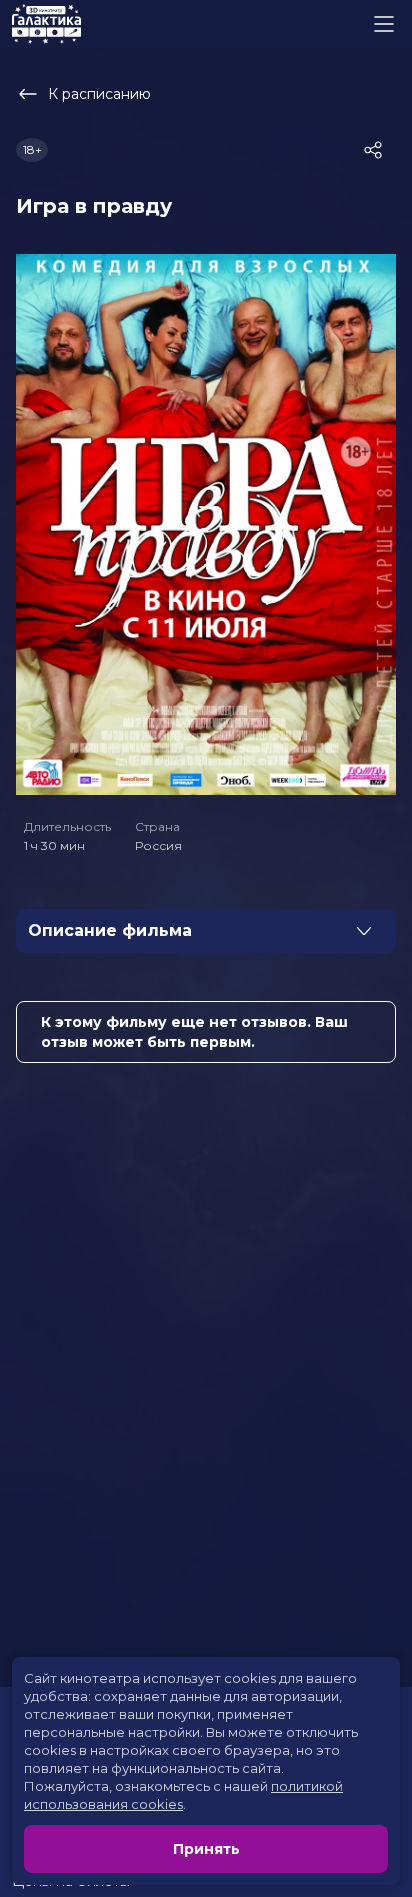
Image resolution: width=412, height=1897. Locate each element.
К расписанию (99, 94)
